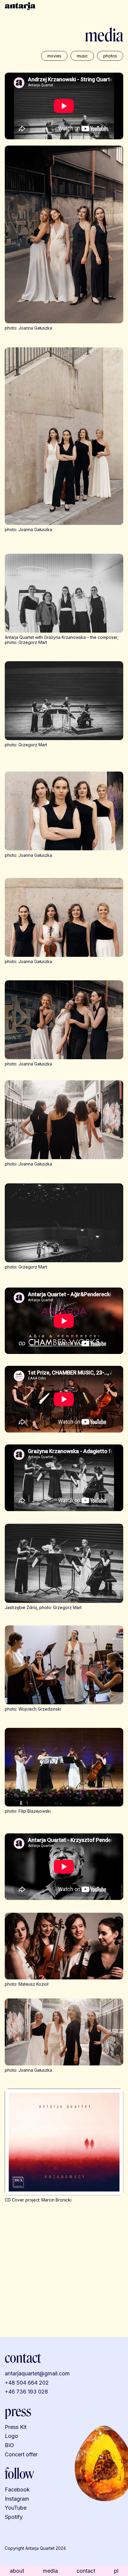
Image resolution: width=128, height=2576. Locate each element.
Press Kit (16, 2427)
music (82, 56)
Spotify (14, 2517)
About (17, 2571)
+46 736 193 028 (26, 2392)
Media (50, 2571)
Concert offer (22, 2454)
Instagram (17, 2499)
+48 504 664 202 (27, 2383)
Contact (86, 2571)
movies (54, 56)
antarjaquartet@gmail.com (37, 2373)
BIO (9, 2445)
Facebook (17, 2490)
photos (110, 56)
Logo (11, 2436)
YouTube (16, 2508)
